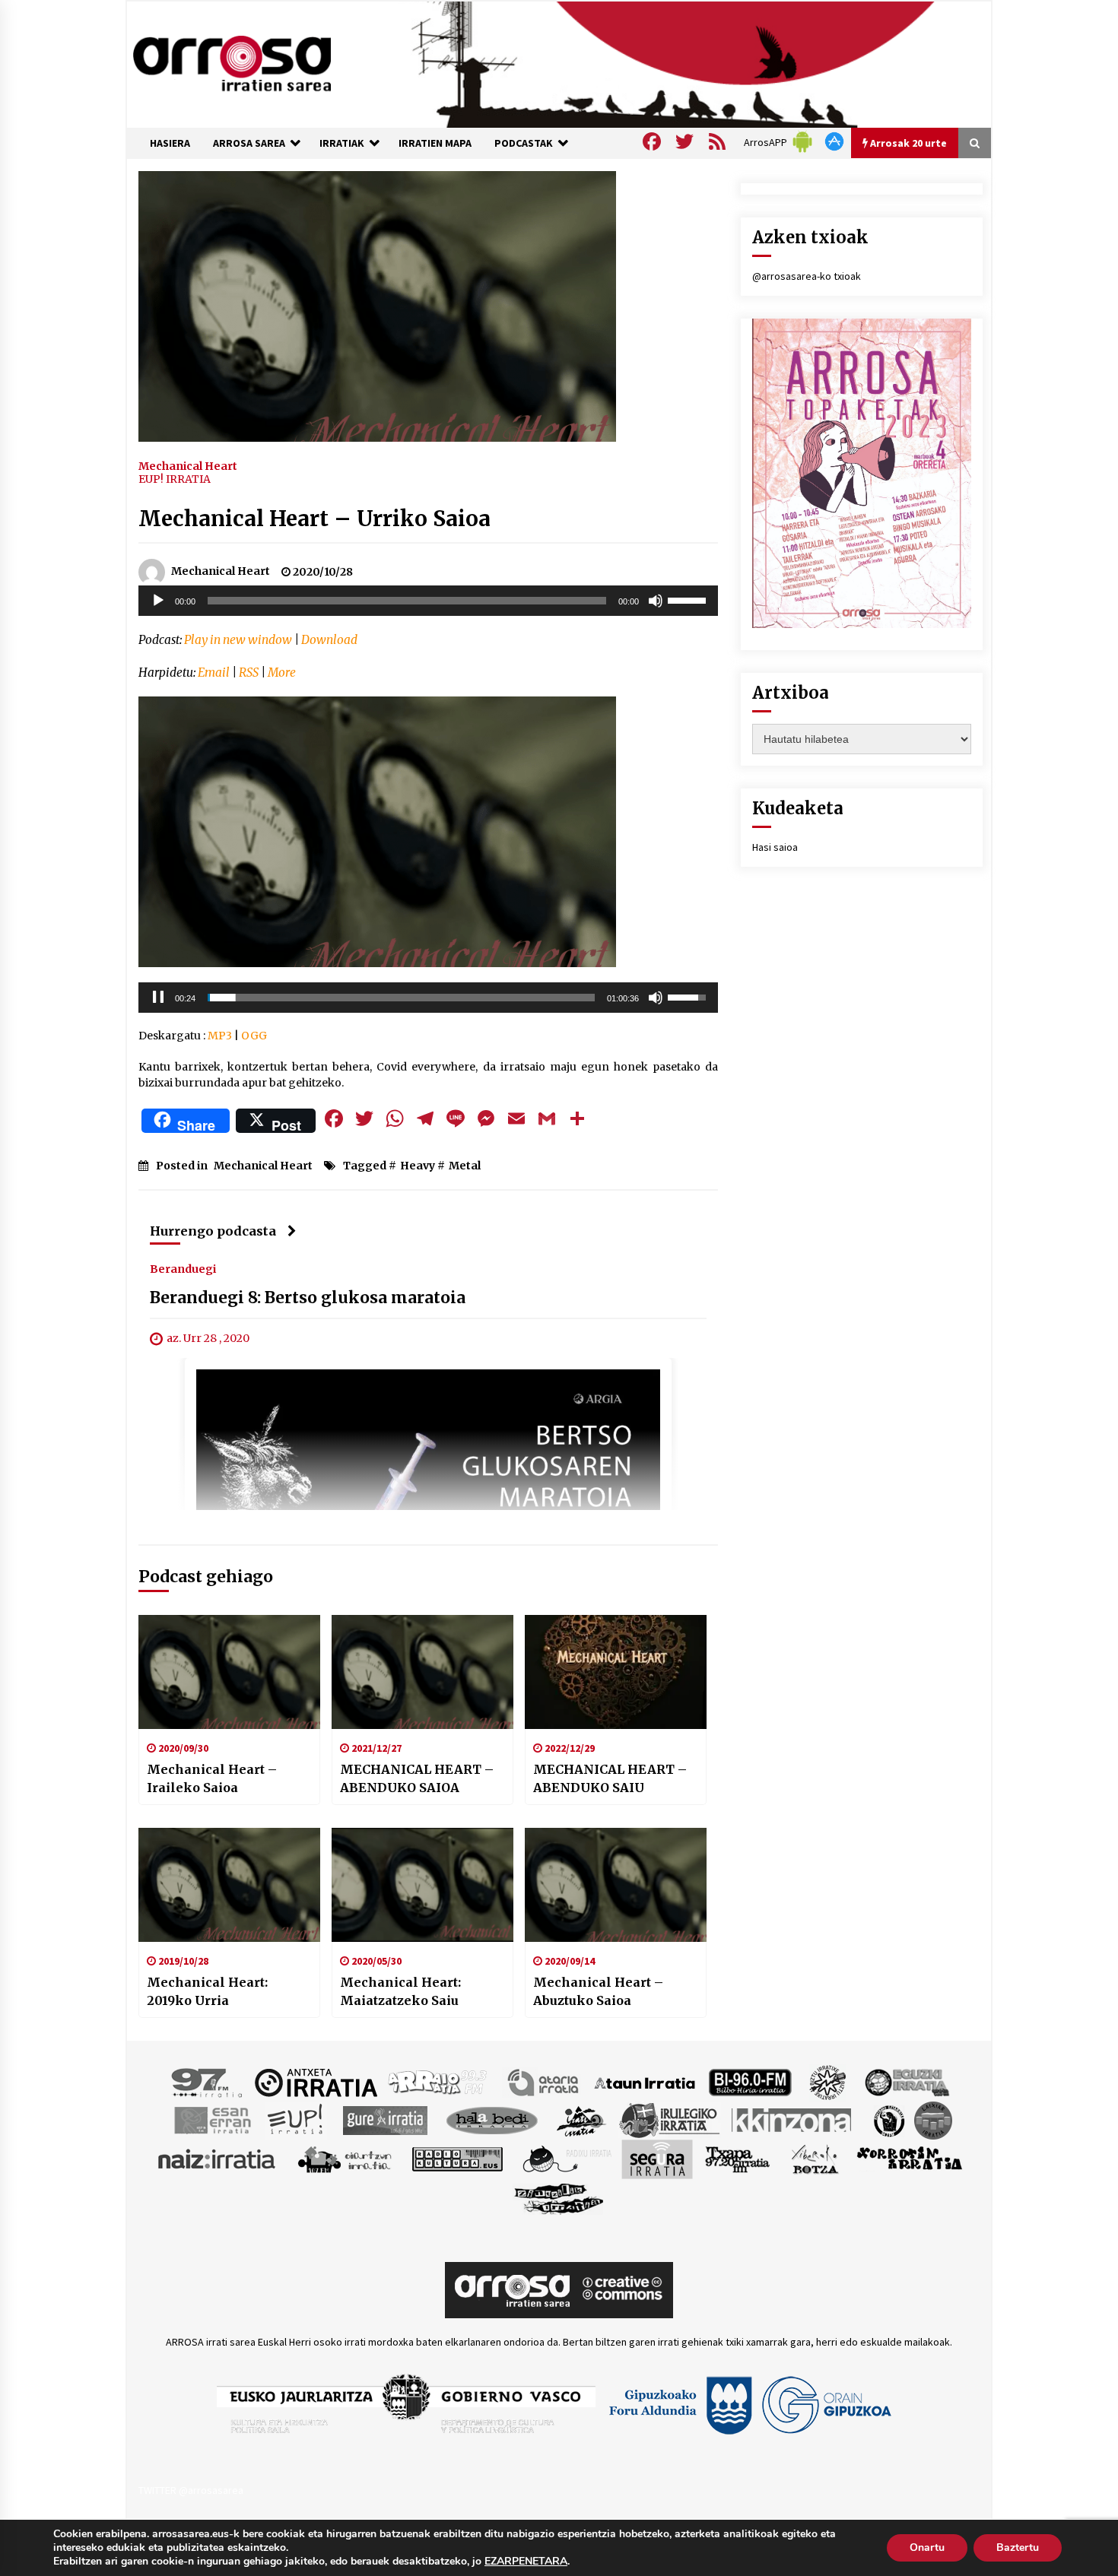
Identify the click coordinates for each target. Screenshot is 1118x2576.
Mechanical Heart (188, 465)
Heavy (418, 1166)
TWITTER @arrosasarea (191, 2490)
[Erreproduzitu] (158, 601)
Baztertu (1018, 2547)
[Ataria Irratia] (544, 2082)
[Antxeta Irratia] (316, 2082)
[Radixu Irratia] (566, 2159)
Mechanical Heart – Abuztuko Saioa (598, 1991)
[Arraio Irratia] (438, 2082)
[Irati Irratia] (582, 2120)
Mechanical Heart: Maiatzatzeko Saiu (400, 1991)
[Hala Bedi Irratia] (492, 2120)
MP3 (220, 1036)
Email (214, 673)
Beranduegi (183, 1269)
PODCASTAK (524, 143)
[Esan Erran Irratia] (212, 2120)
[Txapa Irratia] (737, 2159)
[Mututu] (656, 601)
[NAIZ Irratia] (218, 2159)
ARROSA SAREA (249, 143)
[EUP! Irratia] (296, 2120)
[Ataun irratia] (645, 2082)
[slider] (689, 599)
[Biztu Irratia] (828, 2082)
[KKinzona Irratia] (792, 2120)
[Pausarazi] (158, 998)
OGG (254, 1036)
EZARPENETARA (526, 2562)
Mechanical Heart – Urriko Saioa (314, 519)
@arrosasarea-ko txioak (807, 276)
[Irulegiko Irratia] (669, 2120)
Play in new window (238, 640)
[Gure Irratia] (385, 2120)
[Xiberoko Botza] (814, 2159)
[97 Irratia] (208, 2082)
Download (329, 640)
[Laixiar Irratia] (933, 2120)
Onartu (927, 2547)
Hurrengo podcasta (213, 1231)
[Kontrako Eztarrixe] (888, 2120)
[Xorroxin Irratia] (909, 2159)
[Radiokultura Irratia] (457, 2159)
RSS (249, 673)
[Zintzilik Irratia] (559, 2197)
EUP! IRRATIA (175, 479)
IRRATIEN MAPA (435, 143)
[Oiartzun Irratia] (345, 2159)
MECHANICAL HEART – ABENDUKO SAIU (610, 1778)
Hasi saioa (775, 847)
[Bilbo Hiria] (750, 2082)
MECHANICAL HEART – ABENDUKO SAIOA (417, 1778)
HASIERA (170, 143)
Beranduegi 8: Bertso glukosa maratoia (308, 1298)
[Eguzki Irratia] (906, 2082)
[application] (428, 601)
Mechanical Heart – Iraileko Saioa (212, 1778)
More (282, 673)
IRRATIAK (342, 143)
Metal (465, 1166)
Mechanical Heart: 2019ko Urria (207, 1991)
